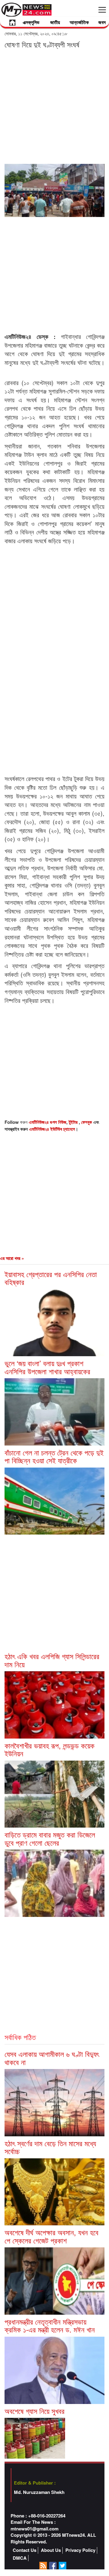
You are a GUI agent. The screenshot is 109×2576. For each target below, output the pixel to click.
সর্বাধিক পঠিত (20, 2037)
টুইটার (74, 1122)
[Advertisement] (54, 106)
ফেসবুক (87, 1122)
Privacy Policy (80, 2550)
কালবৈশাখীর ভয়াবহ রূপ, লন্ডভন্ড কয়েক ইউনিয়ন (50, 1749)
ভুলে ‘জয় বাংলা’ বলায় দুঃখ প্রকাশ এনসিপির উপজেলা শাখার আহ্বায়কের (47, 1367)
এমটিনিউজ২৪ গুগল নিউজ (48, 1122)
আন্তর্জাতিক (79, 22)
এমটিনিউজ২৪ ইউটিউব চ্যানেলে (52, 1129)
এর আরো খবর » (12, 1258)
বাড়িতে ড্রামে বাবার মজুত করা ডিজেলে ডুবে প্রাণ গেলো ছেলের (50, 1838)
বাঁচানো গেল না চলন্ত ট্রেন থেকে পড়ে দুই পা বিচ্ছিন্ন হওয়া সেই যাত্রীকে (54, 1456)
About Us (51, 2550)
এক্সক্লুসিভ (31, 22)
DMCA (20, 2558)
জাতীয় (55, 22)
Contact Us (25, 2550)
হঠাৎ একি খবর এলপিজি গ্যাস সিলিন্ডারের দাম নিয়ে (52, 1660)
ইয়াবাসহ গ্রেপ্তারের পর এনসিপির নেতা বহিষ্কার (51, 1278)
